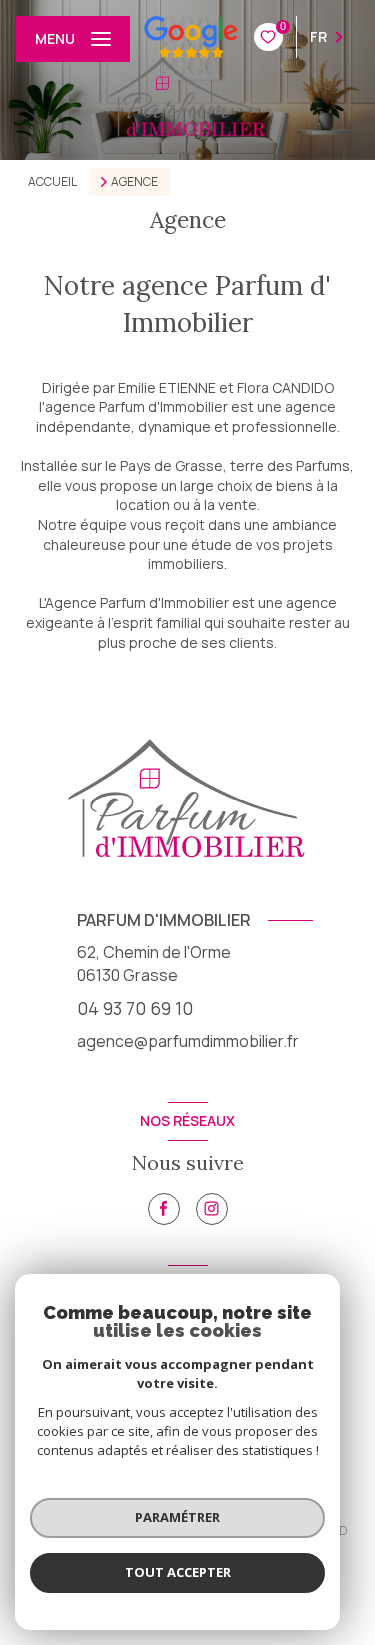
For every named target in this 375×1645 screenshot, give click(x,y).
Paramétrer (177, 1517)
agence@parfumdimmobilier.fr (188, 1041)
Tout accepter (178, 1572)
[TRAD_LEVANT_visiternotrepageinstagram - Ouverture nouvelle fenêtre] (212, 1209)
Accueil (52, 181)
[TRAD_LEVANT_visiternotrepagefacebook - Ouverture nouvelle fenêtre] (164, 1209)
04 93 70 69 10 (135, 1008)
